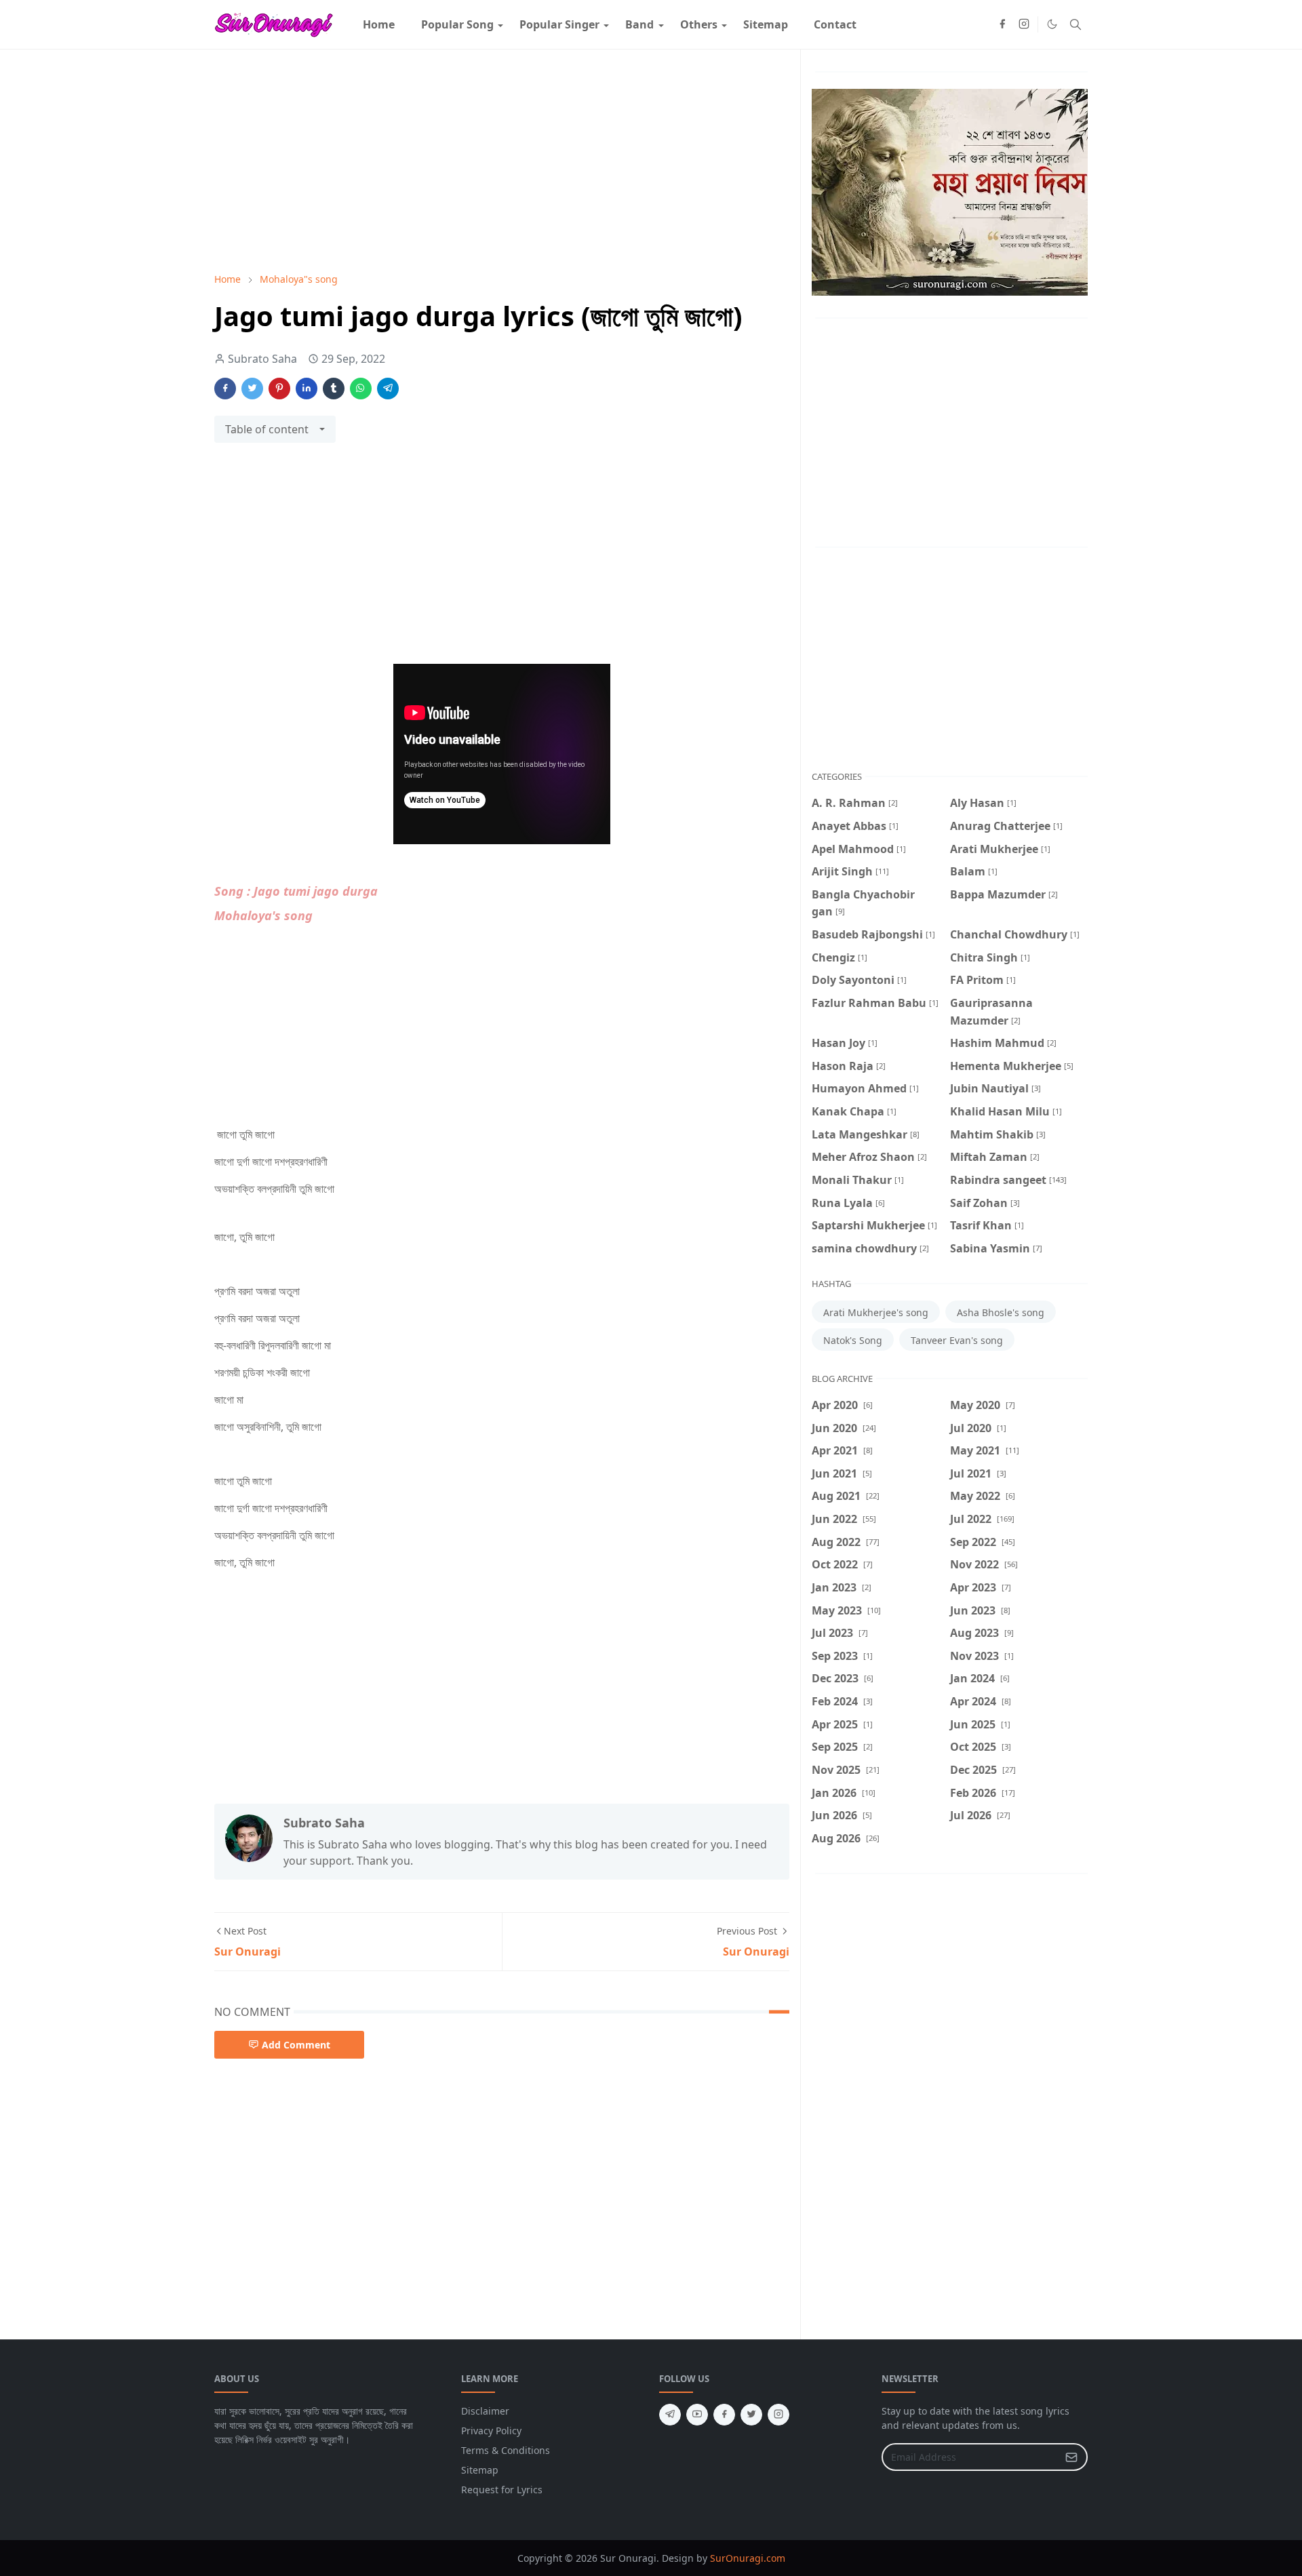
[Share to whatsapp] (361, 389)
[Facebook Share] (225, 389)
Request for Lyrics (502, 2490)
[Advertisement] (502, 161)
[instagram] (1024, 24)
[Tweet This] (252, 389)
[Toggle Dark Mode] (1052, 24)
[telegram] (670, 2415)
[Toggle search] (1076, 24)
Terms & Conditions (506, 2450)
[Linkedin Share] (307, 389)
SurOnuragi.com (748, 2558)
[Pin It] (279, 389)
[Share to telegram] (388, 389)
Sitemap (480, 2470)
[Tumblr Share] (334, 389)
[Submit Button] (1071, 2457)
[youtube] (697, 2415)
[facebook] (1002, 24)
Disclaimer (485, 2411)
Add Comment (296, 2045)
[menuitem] (379, 24)
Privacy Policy (491, 2431)
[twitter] (751, 2415)
